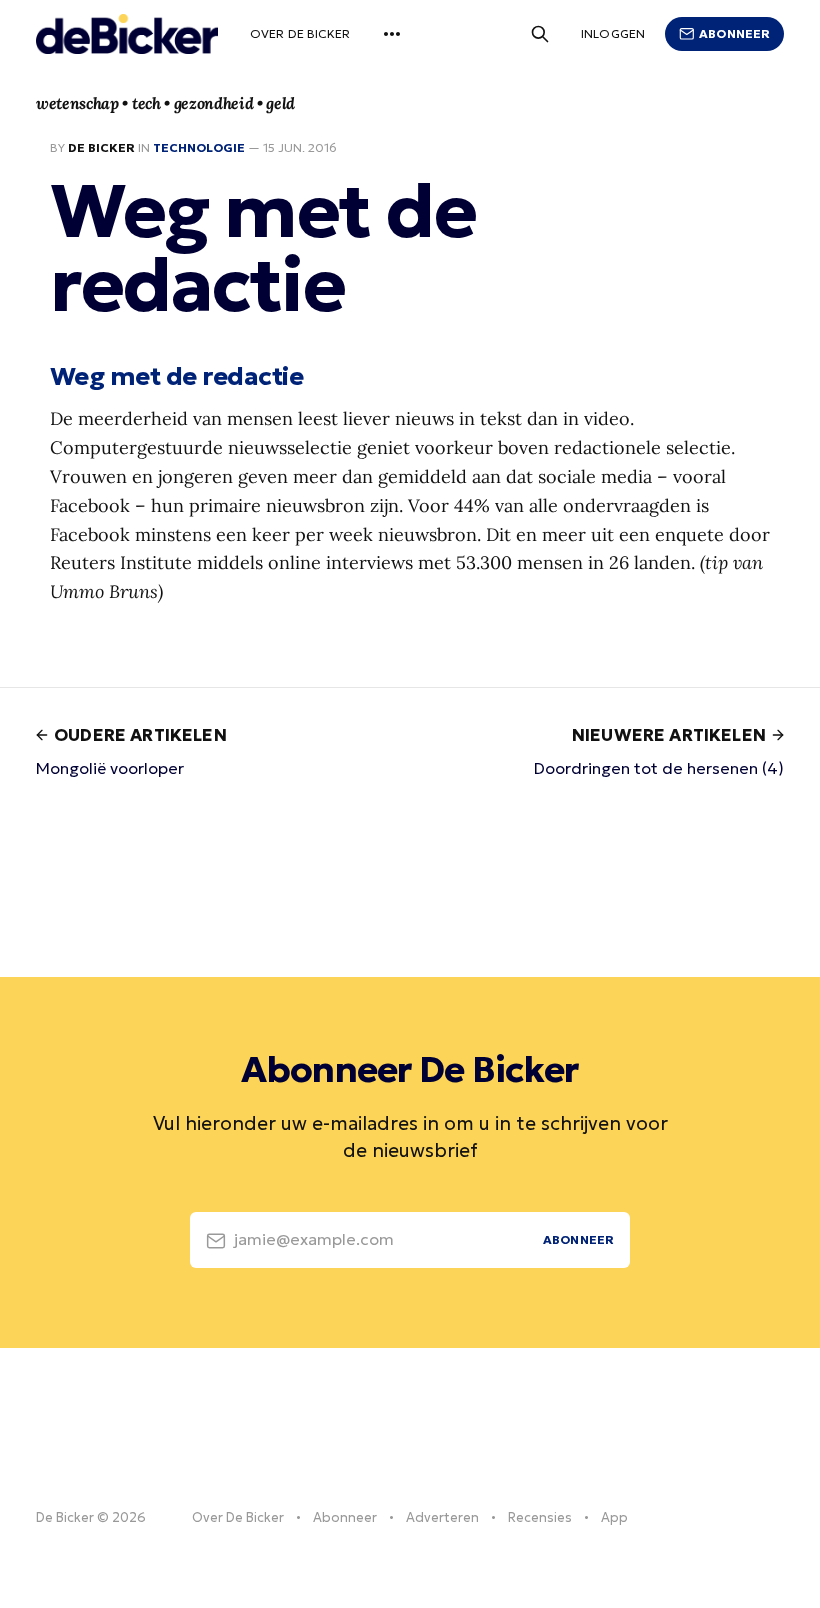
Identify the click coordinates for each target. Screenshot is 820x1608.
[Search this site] (540, 34)
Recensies (540, 1517)
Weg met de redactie (176, 376)
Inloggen (613, 33)
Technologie (199, 147)
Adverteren (442, 1517)
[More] (392, 34)
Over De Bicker (300, 33)
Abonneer (734, 33)
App (614, 1517)
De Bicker (101, 147)
